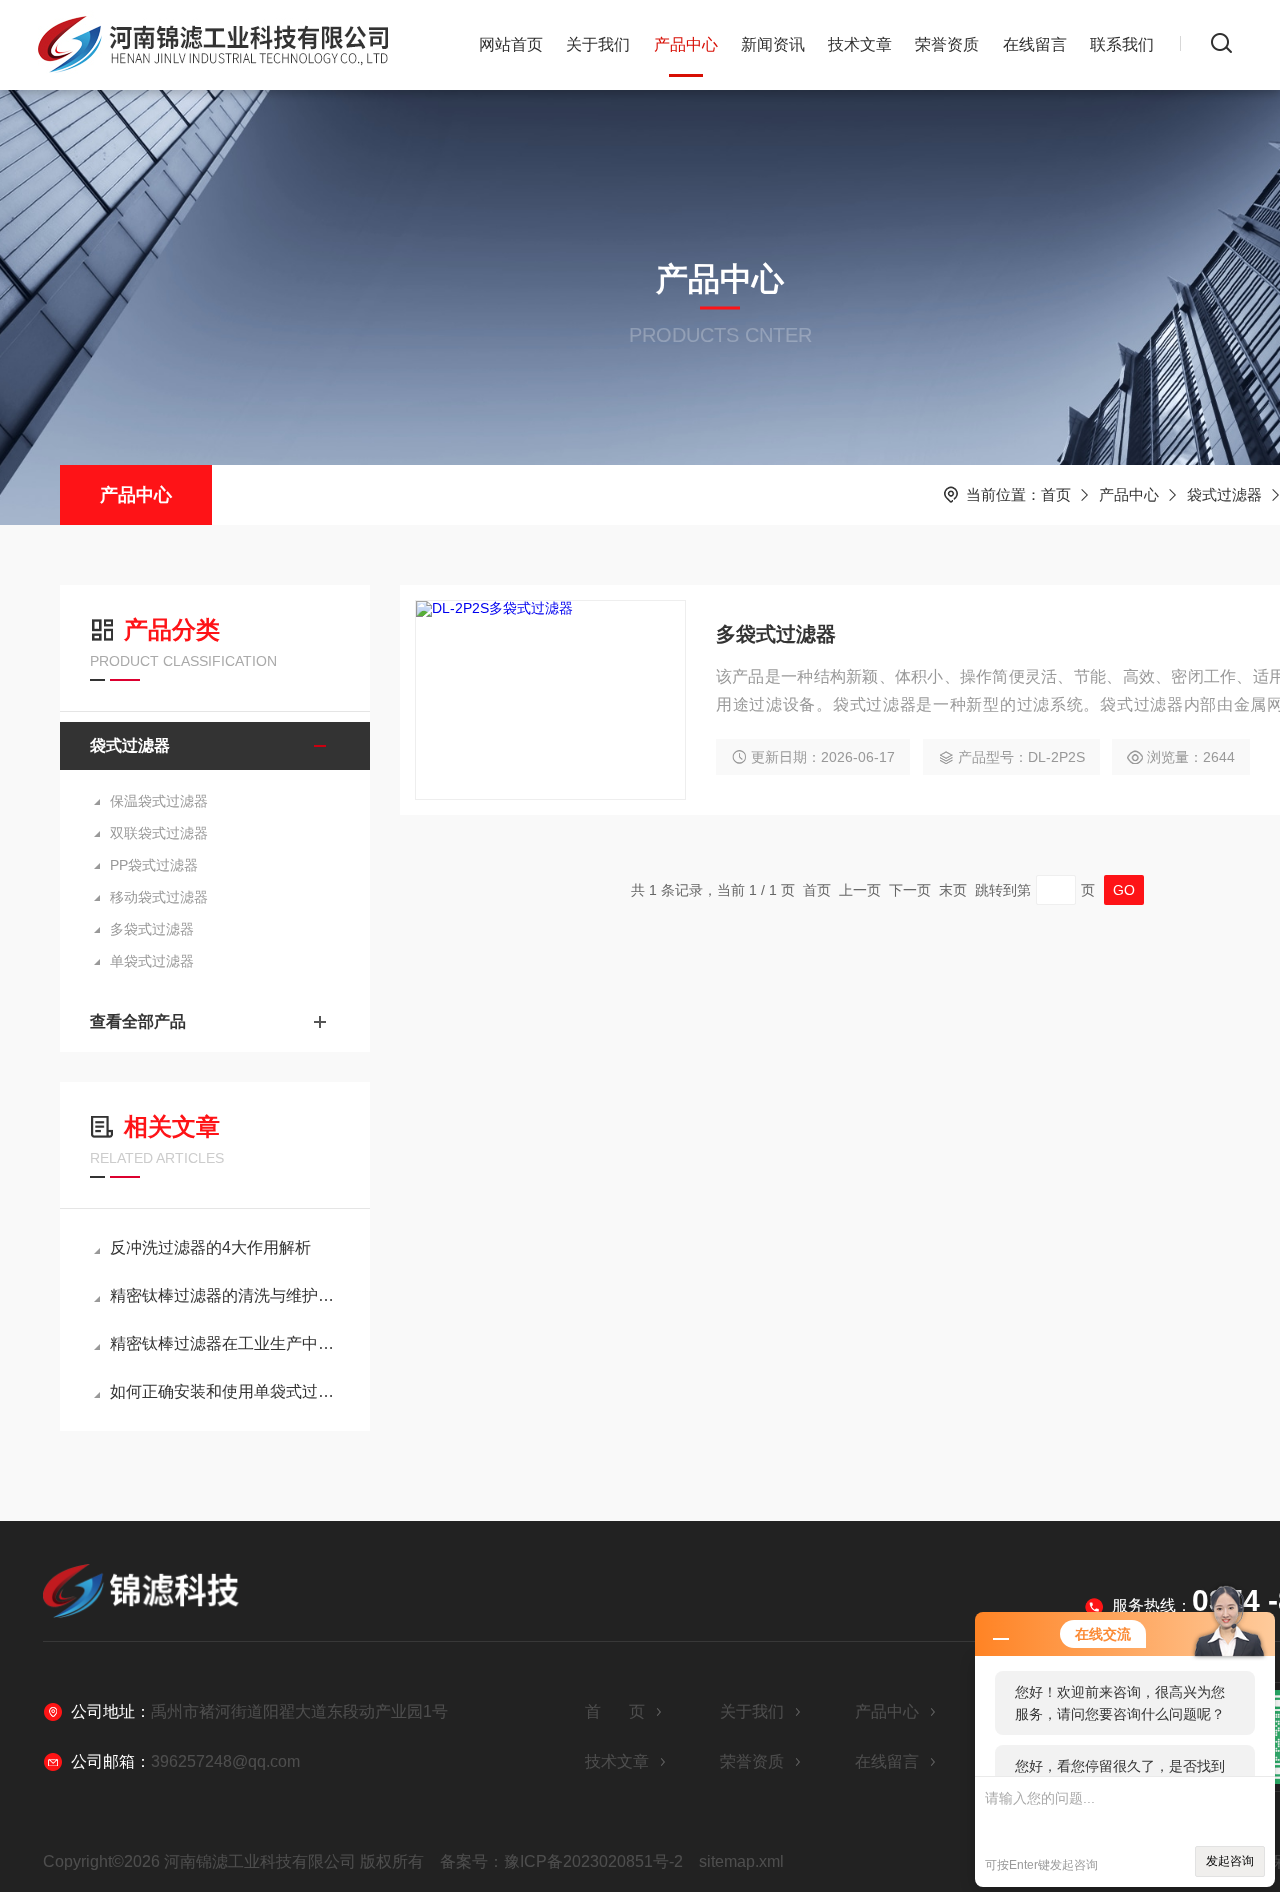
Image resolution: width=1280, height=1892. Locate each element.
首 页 (615, 1711)
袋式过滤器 (1224, 494)
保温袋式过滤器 (159, 801)
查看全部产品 (138, 1021)
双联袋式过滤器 (159, 833)
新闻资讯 (773, 44)
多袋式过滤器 (152, 929)
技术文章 (860, 44)
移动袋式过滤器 (159, 897)
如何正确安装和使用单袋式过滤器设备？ (225, 1391)
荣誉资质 (947, 44)
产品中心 (686, 44)
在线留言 (1035, 44)
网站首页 (511, 44)
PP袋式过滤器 (154, 865)
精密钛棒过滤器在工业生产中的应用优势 (225, 1343)
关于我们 (598, 44)
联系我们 (1122, 44)
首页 (1056, 494)
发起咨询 (1230, 1861)
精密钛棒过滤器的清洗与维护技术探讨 (225, 1295)
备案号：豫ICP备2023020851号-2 (561, 1861)
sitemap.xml (741, 1861)
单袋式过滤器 (152, 961)
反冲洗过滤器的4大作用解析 (210, 1247)
